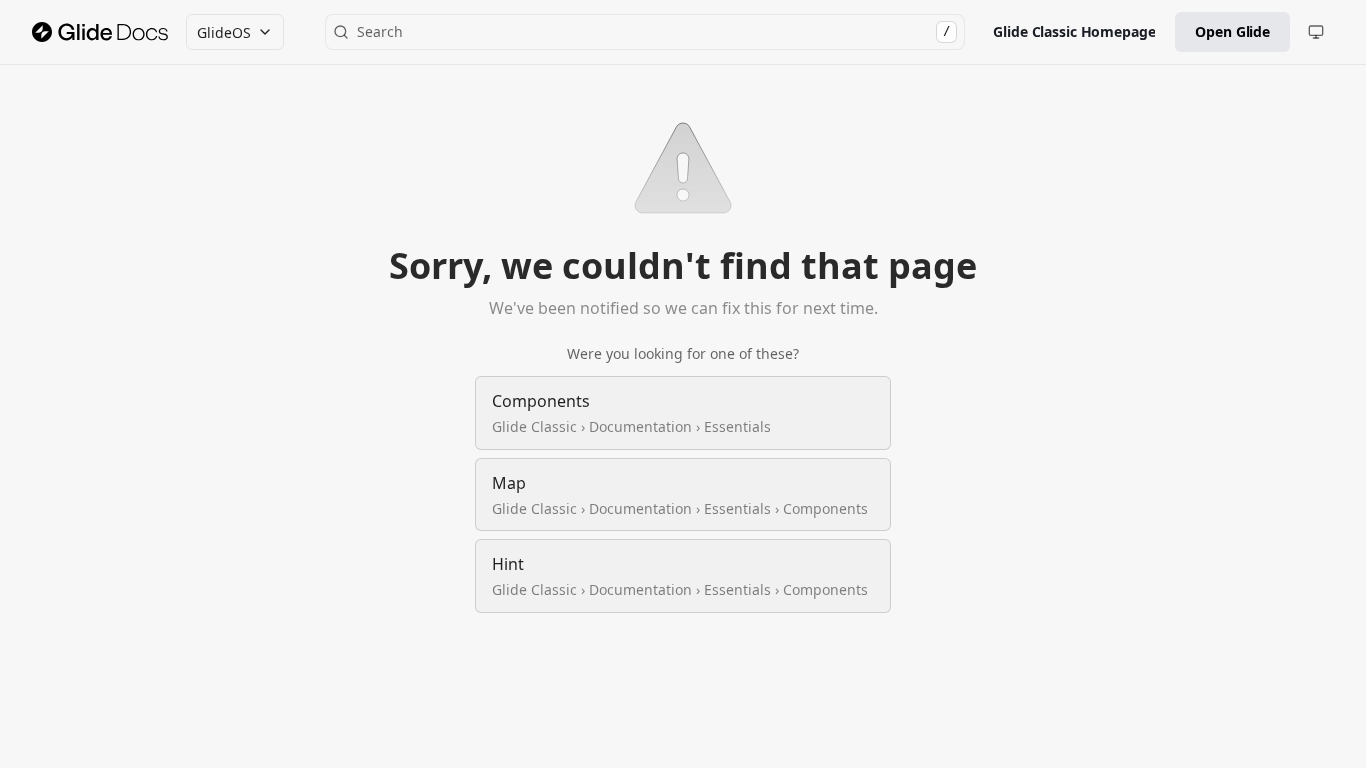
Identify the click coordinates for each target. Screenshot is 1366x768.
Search (653, 31)
